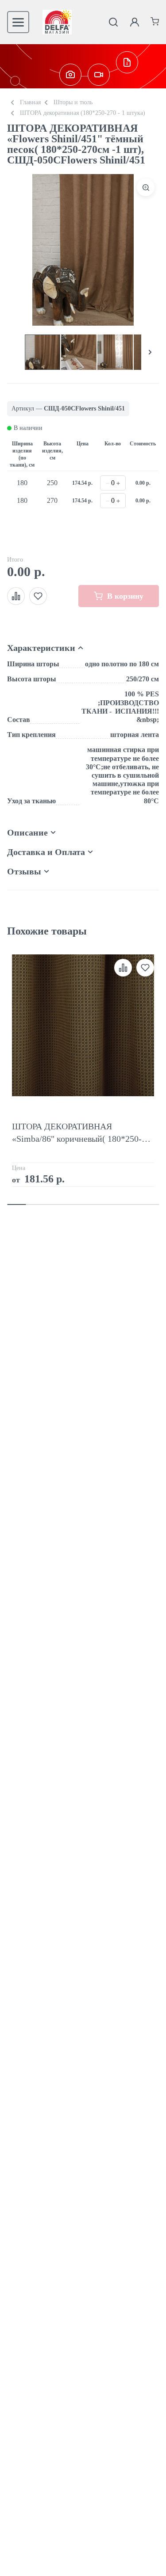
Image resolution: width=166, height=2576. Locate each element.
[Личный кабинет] (135, 22)
